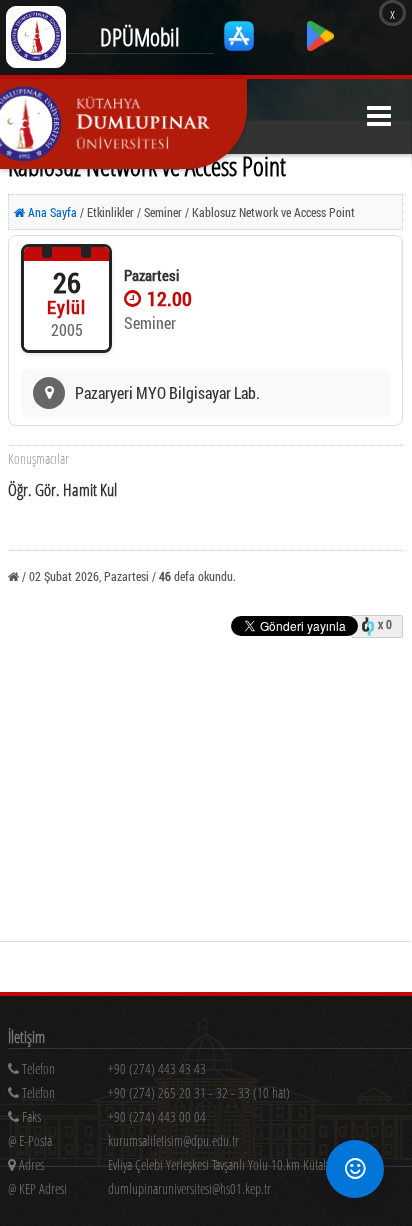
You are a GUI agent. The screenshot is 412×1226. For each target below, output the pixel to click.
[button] (379, 116)
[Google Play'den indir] (320, 45)
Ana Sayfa (51, 212)
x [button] (392, 13)
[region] (210, 1096)
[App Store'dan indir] (240, 45)
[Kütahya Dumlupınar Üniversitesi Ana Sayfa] (123, 124)
